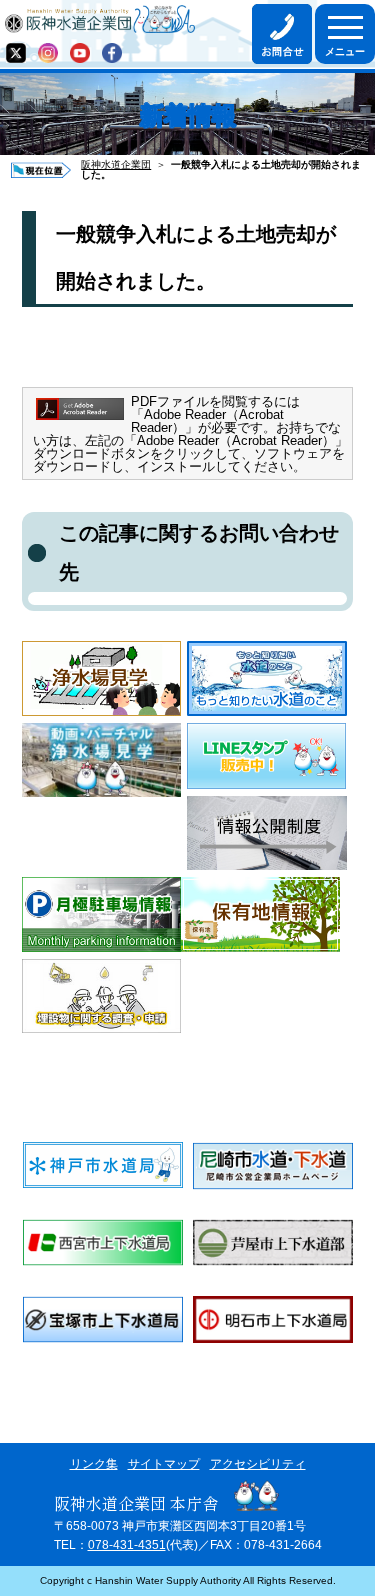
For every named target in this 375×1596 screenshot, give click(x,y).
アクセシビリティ (258, 1464)
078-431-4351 (127, 1545)
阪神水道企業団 (116, 164)
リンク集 (94, 1464)
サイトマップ (164, 1464)
